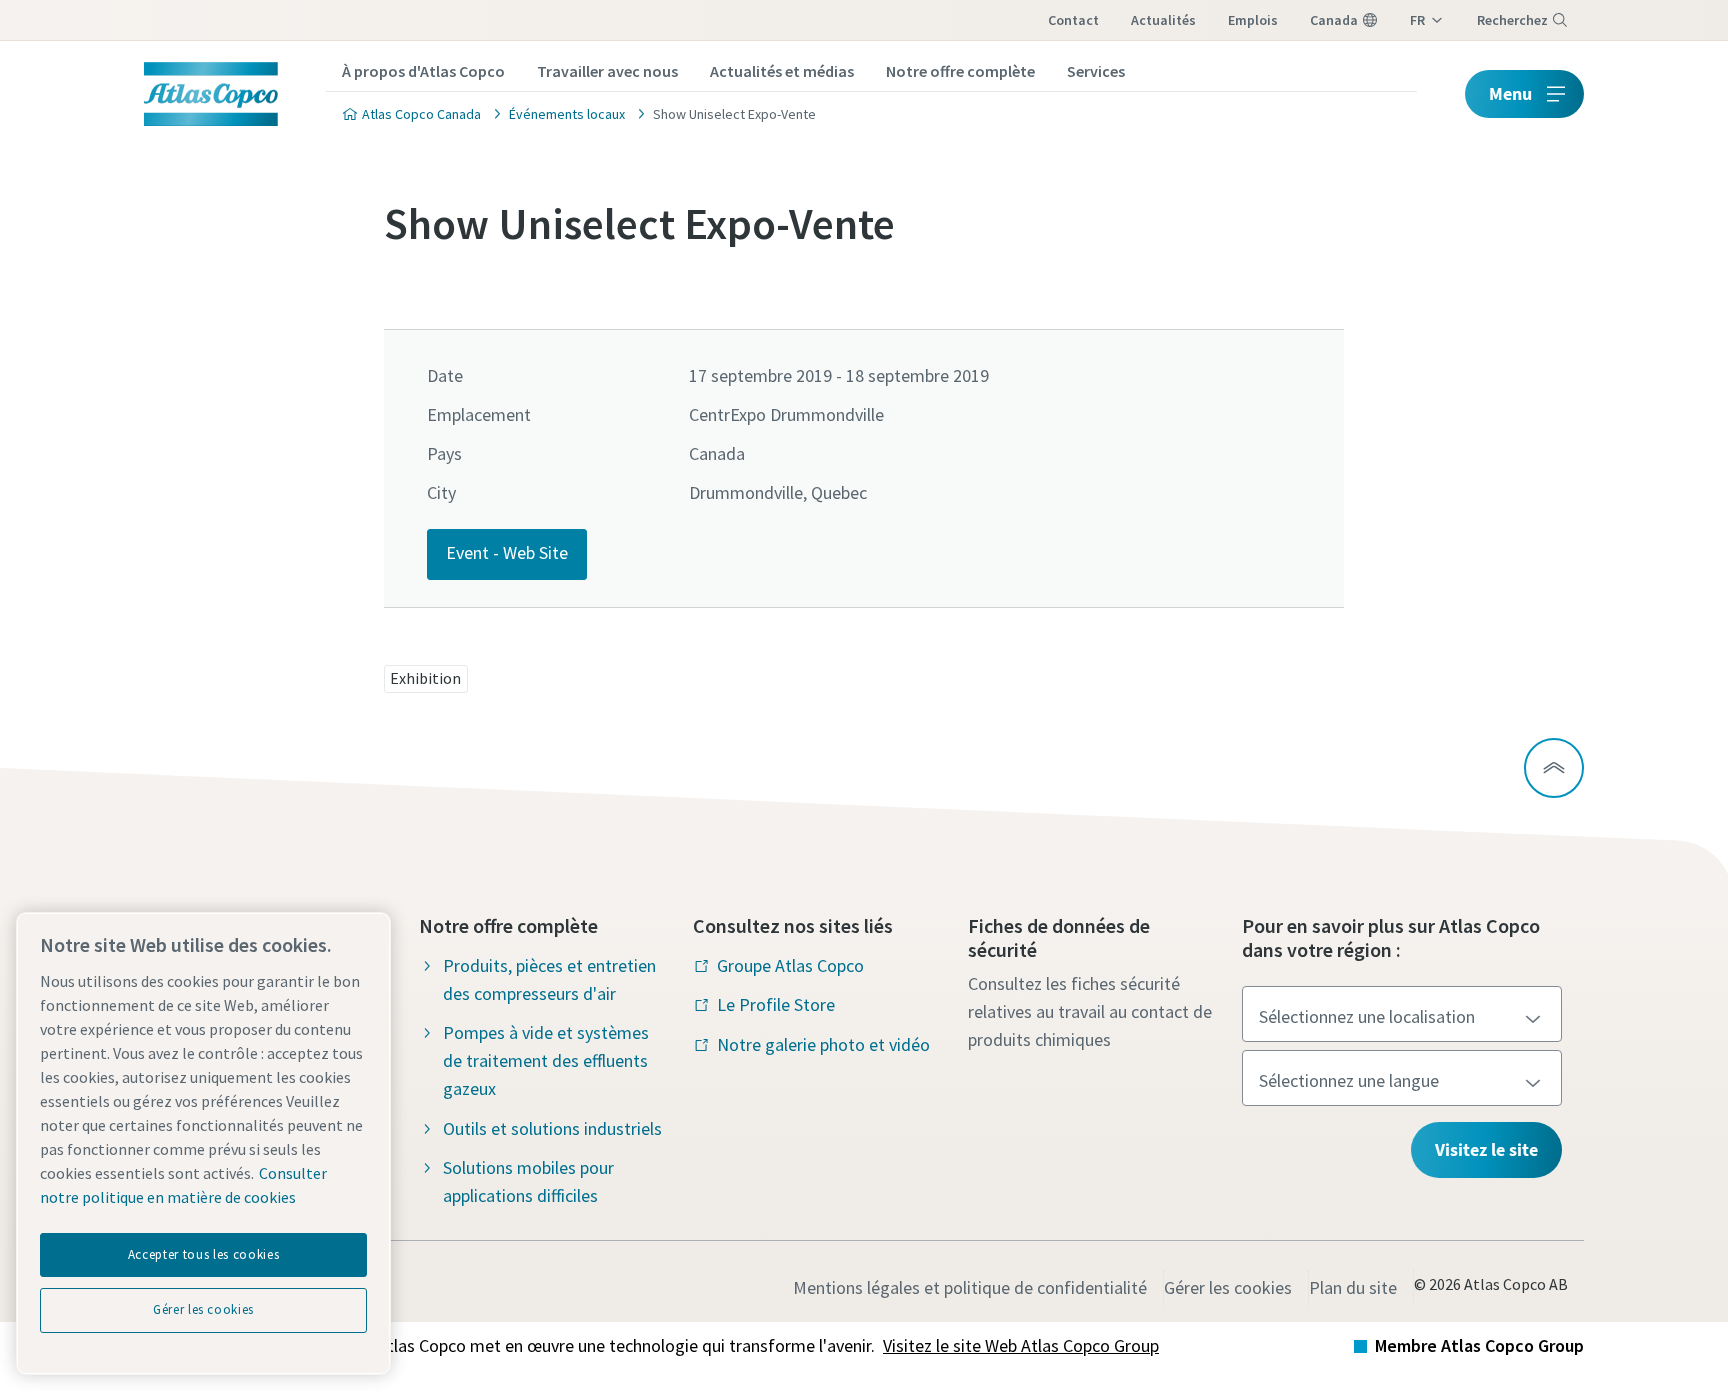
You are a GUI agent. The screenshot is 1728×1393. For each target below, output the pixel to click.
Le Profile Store (776, 1004)
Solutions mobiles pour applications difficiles (528, 1181)
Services (1096, 71)
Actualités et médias (782, 71)
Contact (1073, 20)
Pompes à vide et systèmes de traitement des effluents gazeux (546, 1060)
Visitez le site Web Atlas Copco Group (1021, 1345)
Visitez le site (1486, 1149)
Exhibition (425, 678)
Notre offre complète (960, 71)
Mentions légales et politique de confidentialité (970, 1287)
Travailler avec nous (607, 71)
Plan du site (1353, 1287)
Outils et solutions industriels (552, 1128)
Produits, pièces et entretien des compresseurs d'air (549, 979)
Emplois (1253, 20)
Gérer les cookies (1228, 1287)
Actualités (1163, 20)
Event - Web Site (507, 552)
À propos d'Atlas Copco (423, 71)
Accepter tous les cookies (203, 1254)
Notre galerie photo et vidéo (823, 1044)
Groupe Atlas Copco (790, 965)
